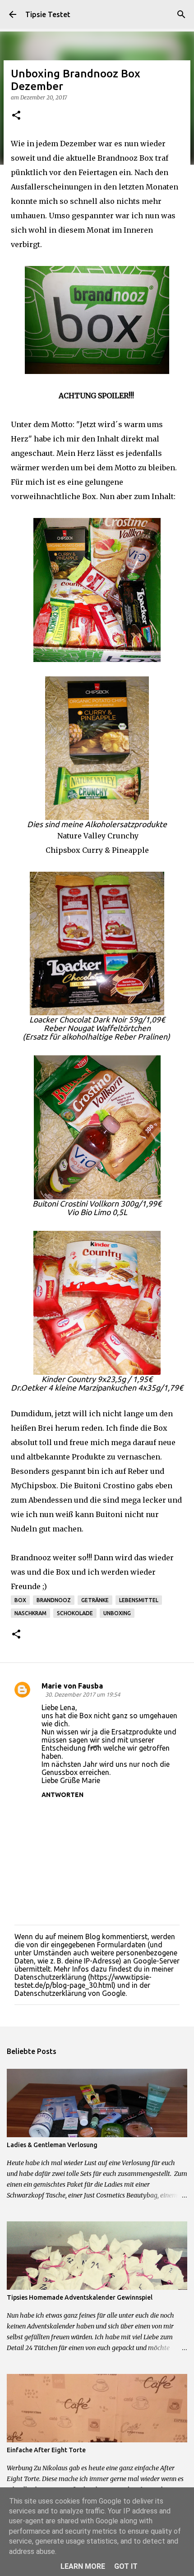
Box (20, 1600)
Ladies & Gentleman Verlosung (52, 2145)
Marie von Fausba (72, 1686)
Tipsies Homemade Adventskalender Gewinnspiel (80, 2297)
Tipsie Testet (48, 14)
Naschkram (30, 1613)
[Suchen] (181, 14)
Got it (126, 2566)
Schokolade (75, 1613)
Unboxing (117, 1613)
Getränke (95, 1600)
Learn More (83, 2566)
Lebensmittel (139, 1600)
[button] (16, 116)
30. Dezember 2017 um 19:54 (83, 1694)
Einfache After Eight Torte (46, 2450)
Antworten (62, 1795)
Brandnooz (54, 1600)
